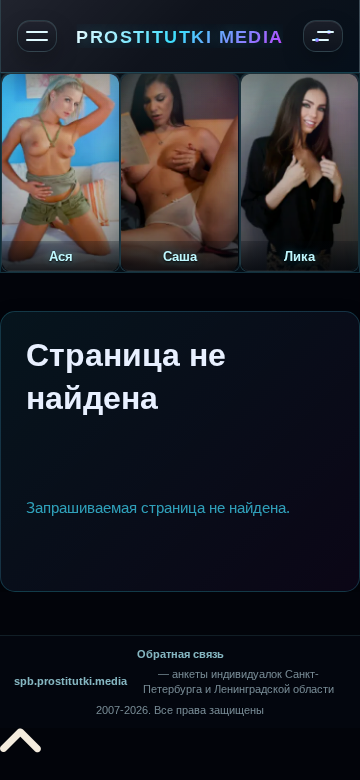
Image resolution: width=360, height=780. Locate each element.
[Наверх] (20, 747)
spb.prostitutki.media (70, 681)
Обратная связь (180, 654)
